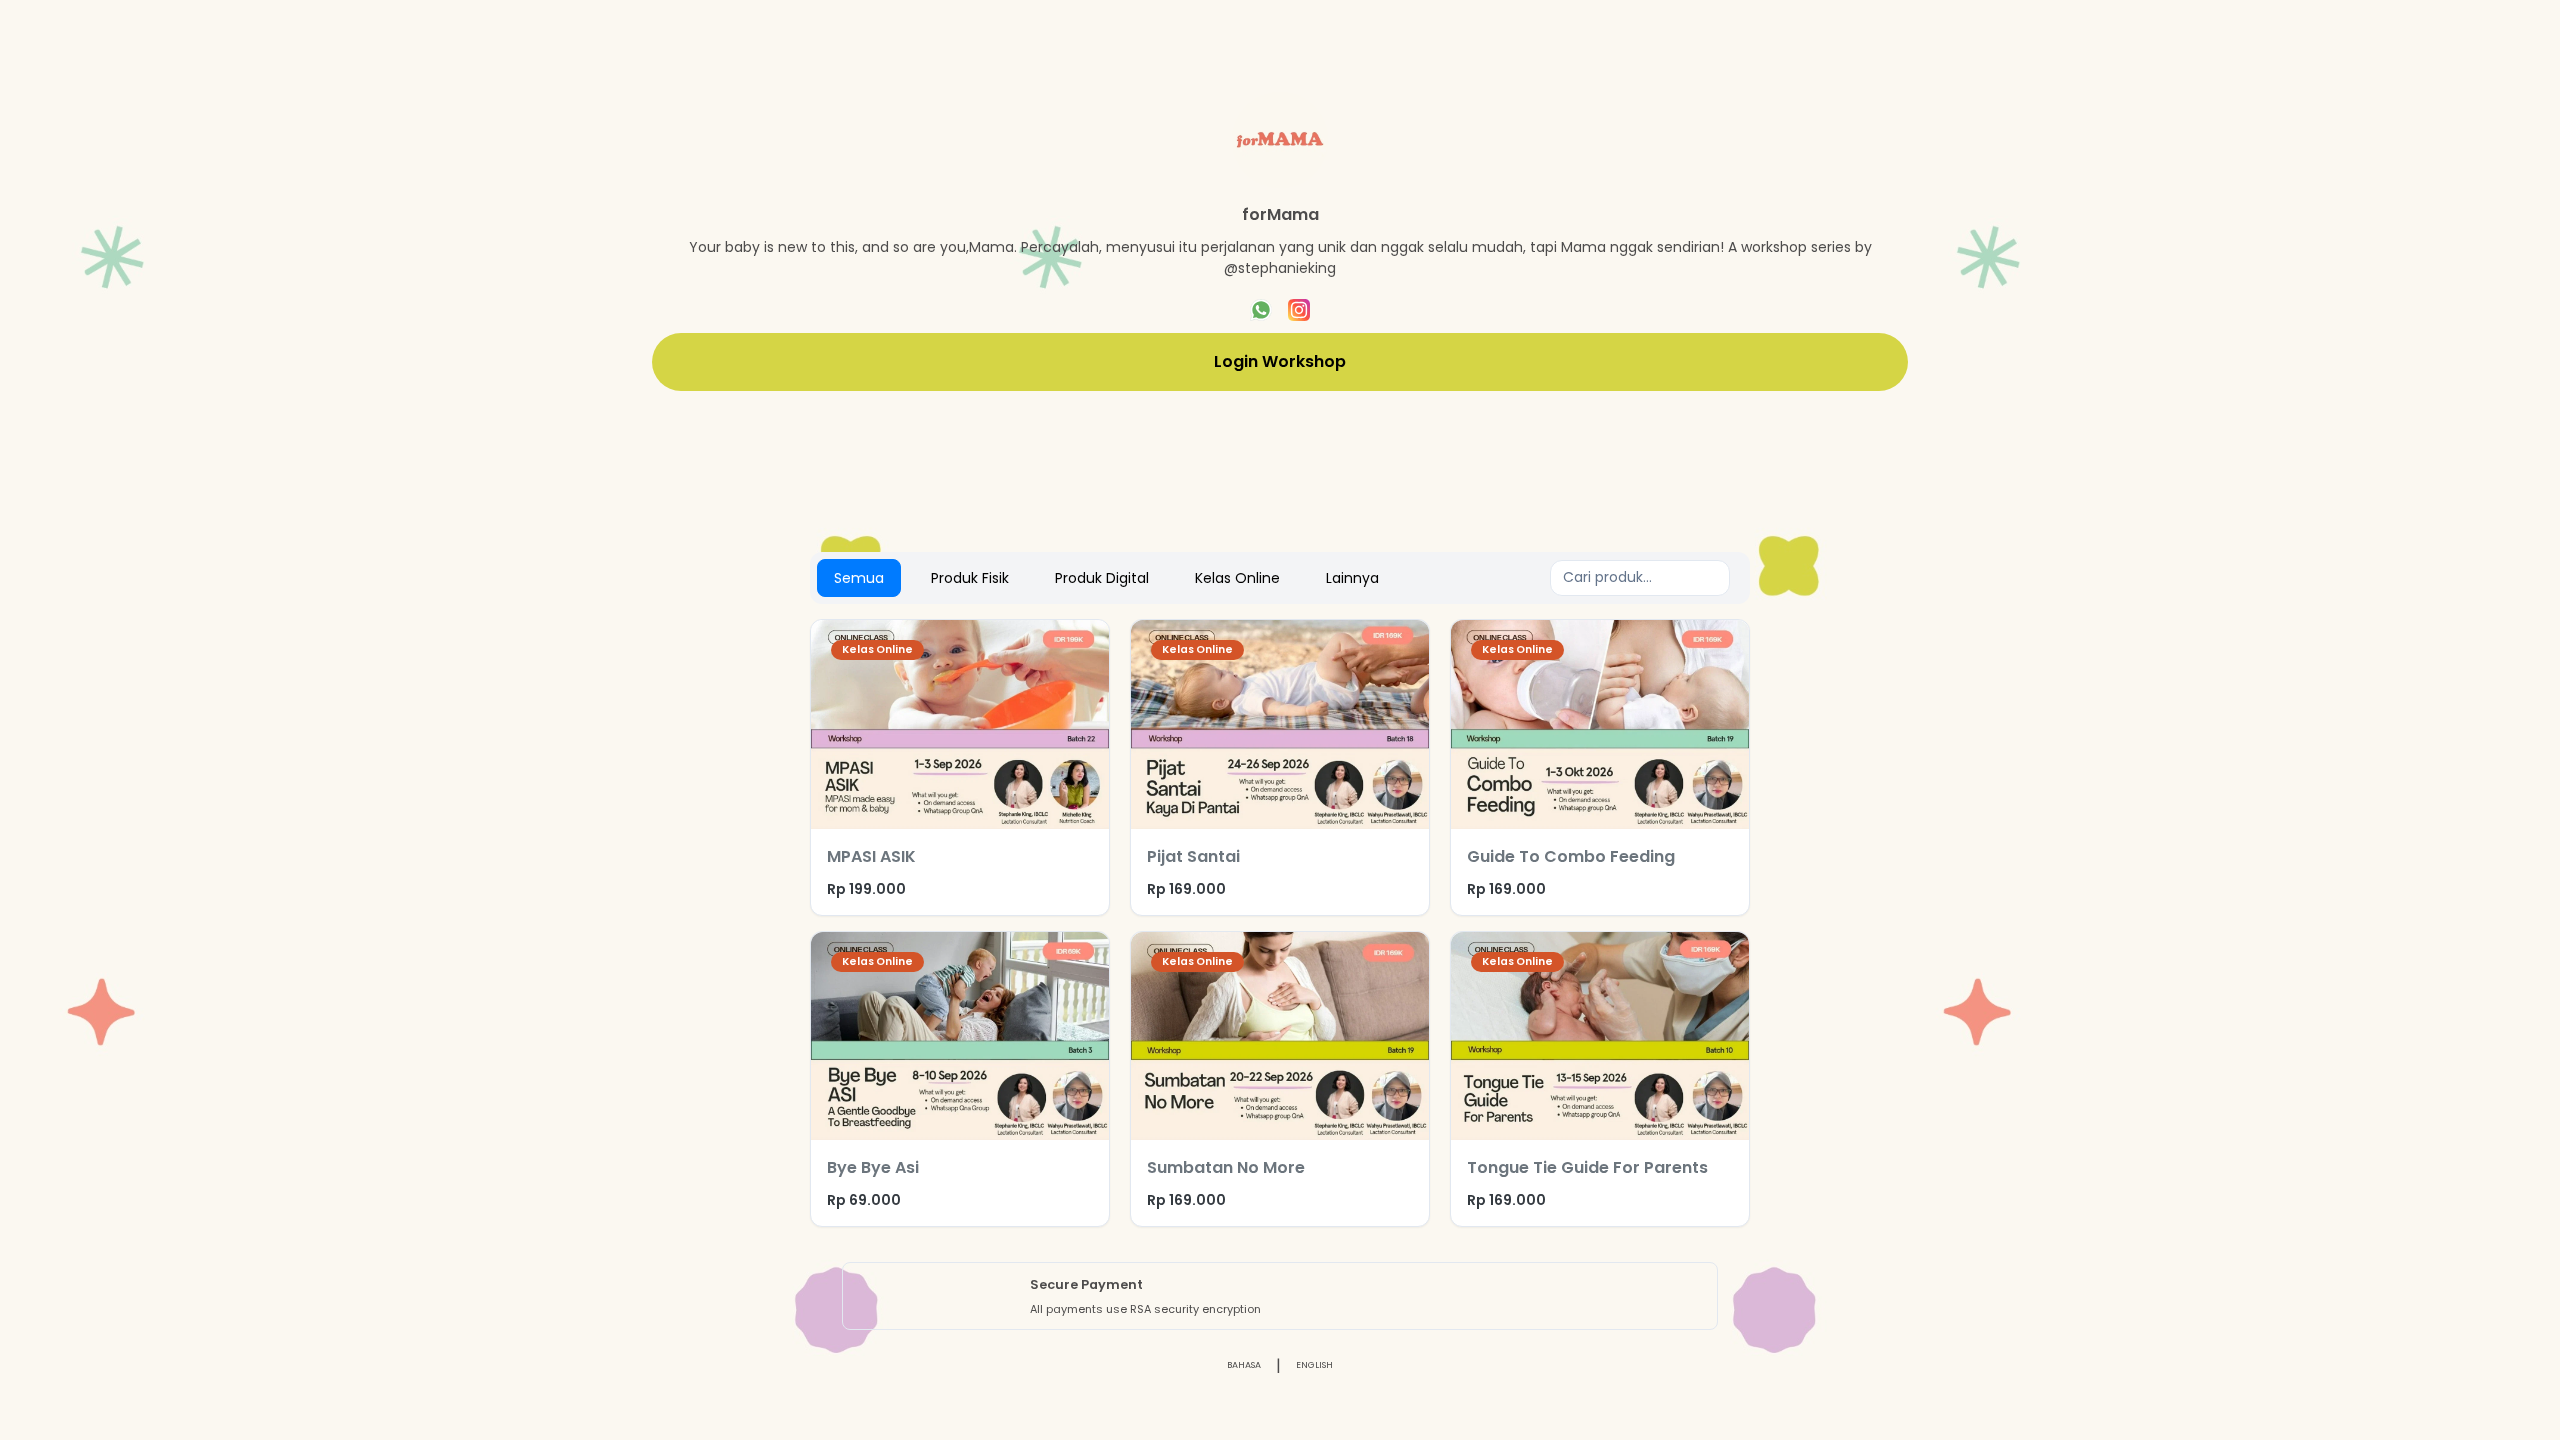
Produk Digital (1102, 578)
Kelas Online (1237, 578)
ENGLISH (1314, 1365)
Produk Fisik (970, 578)
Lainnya (1352, 578)
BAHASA (1244, 1365)
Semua (859, 578)
